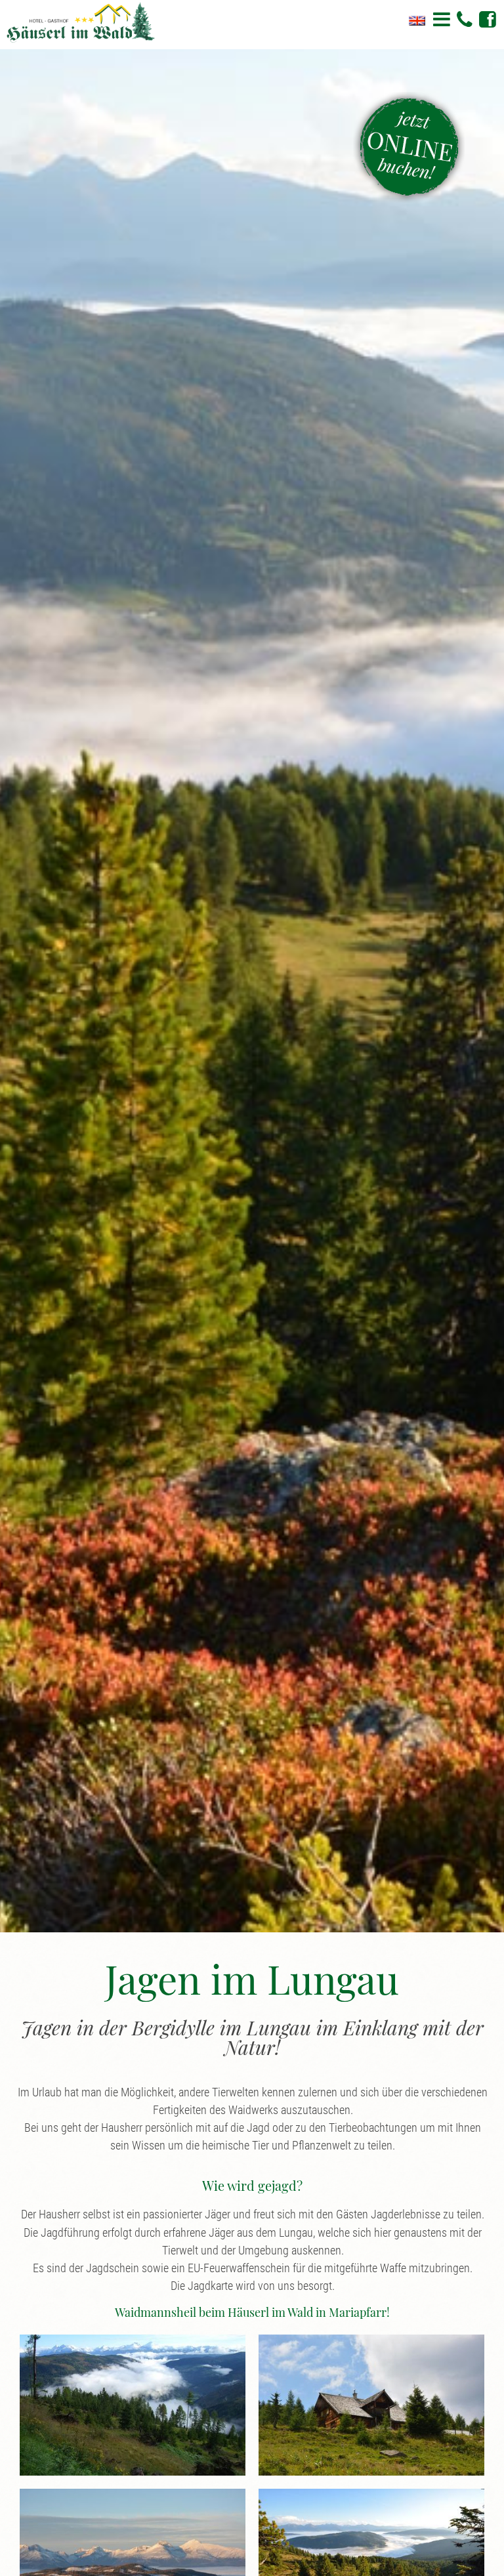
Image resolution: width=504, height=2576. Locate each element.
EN (417, 21)
